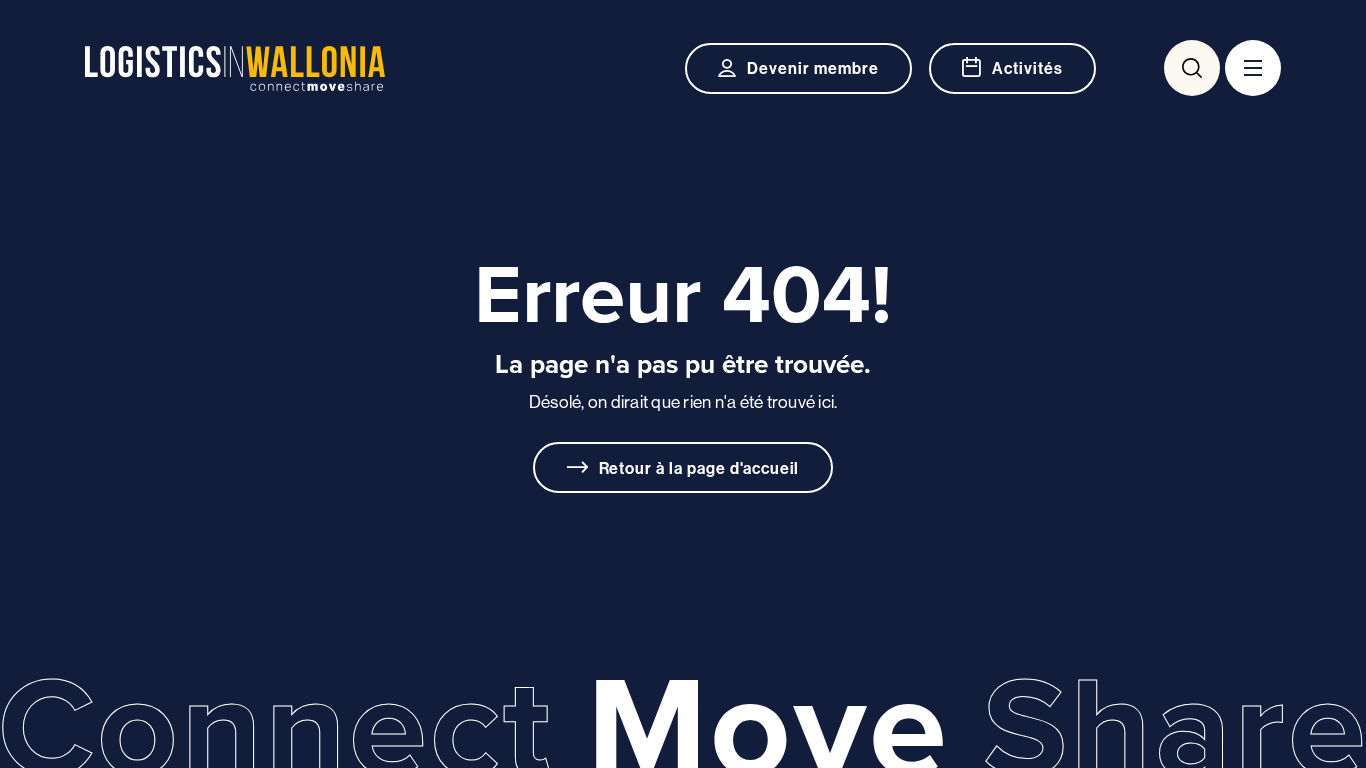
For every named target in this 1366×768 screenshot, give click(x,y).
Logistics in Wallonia (235, 68)
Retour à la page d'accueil (699, 468)
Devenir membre (812, 68)
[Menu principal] (1253, 68)
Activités (1027, 68)
